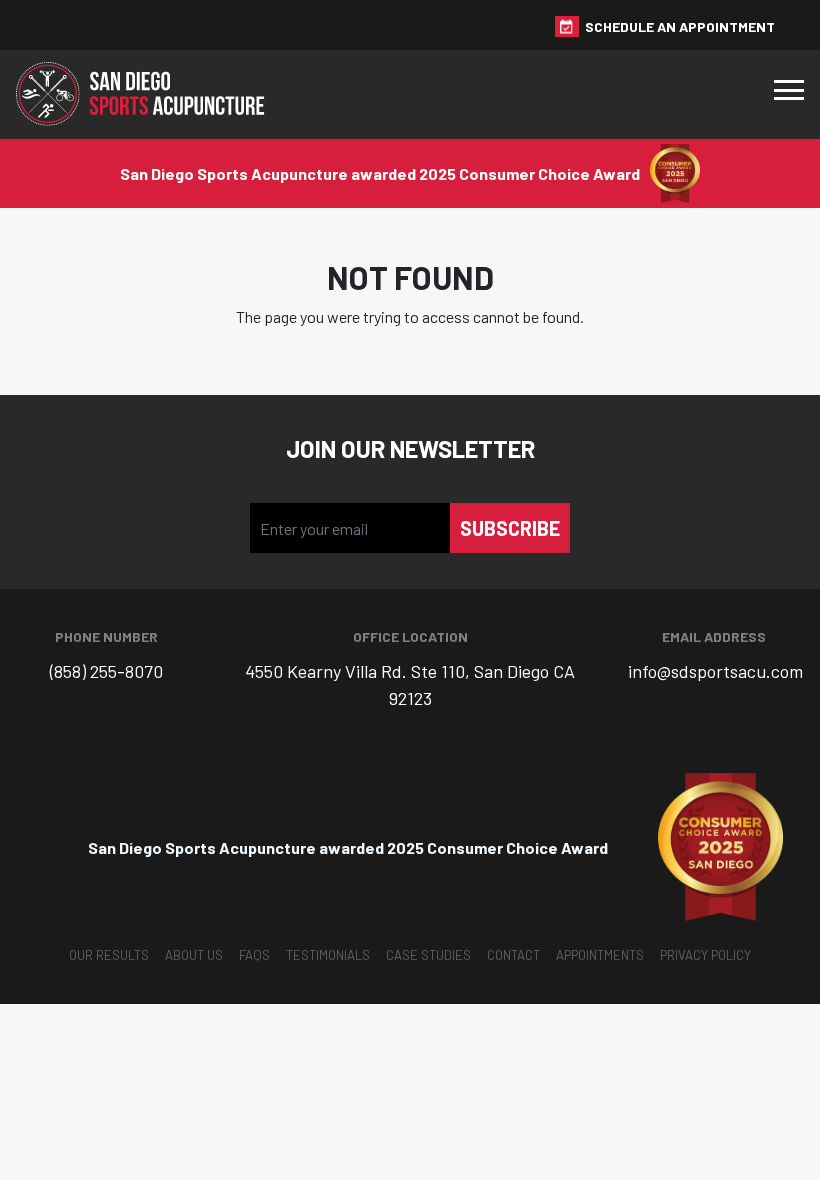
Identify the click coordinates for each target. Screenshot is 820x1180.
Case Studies (428, 955)
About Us (194, 955)
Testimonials (328, 955)
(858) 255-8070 (106, 671)
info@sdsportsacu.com (715, 671)
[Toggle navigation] (789, 95)
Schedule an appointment (680, 26)
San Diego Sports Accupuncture (146, 94)
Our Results (109, 955)
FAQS (254, 955)
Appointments (600, 955)
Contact (513, 955)
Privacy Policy (705, 955)
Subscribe (510, 528)
